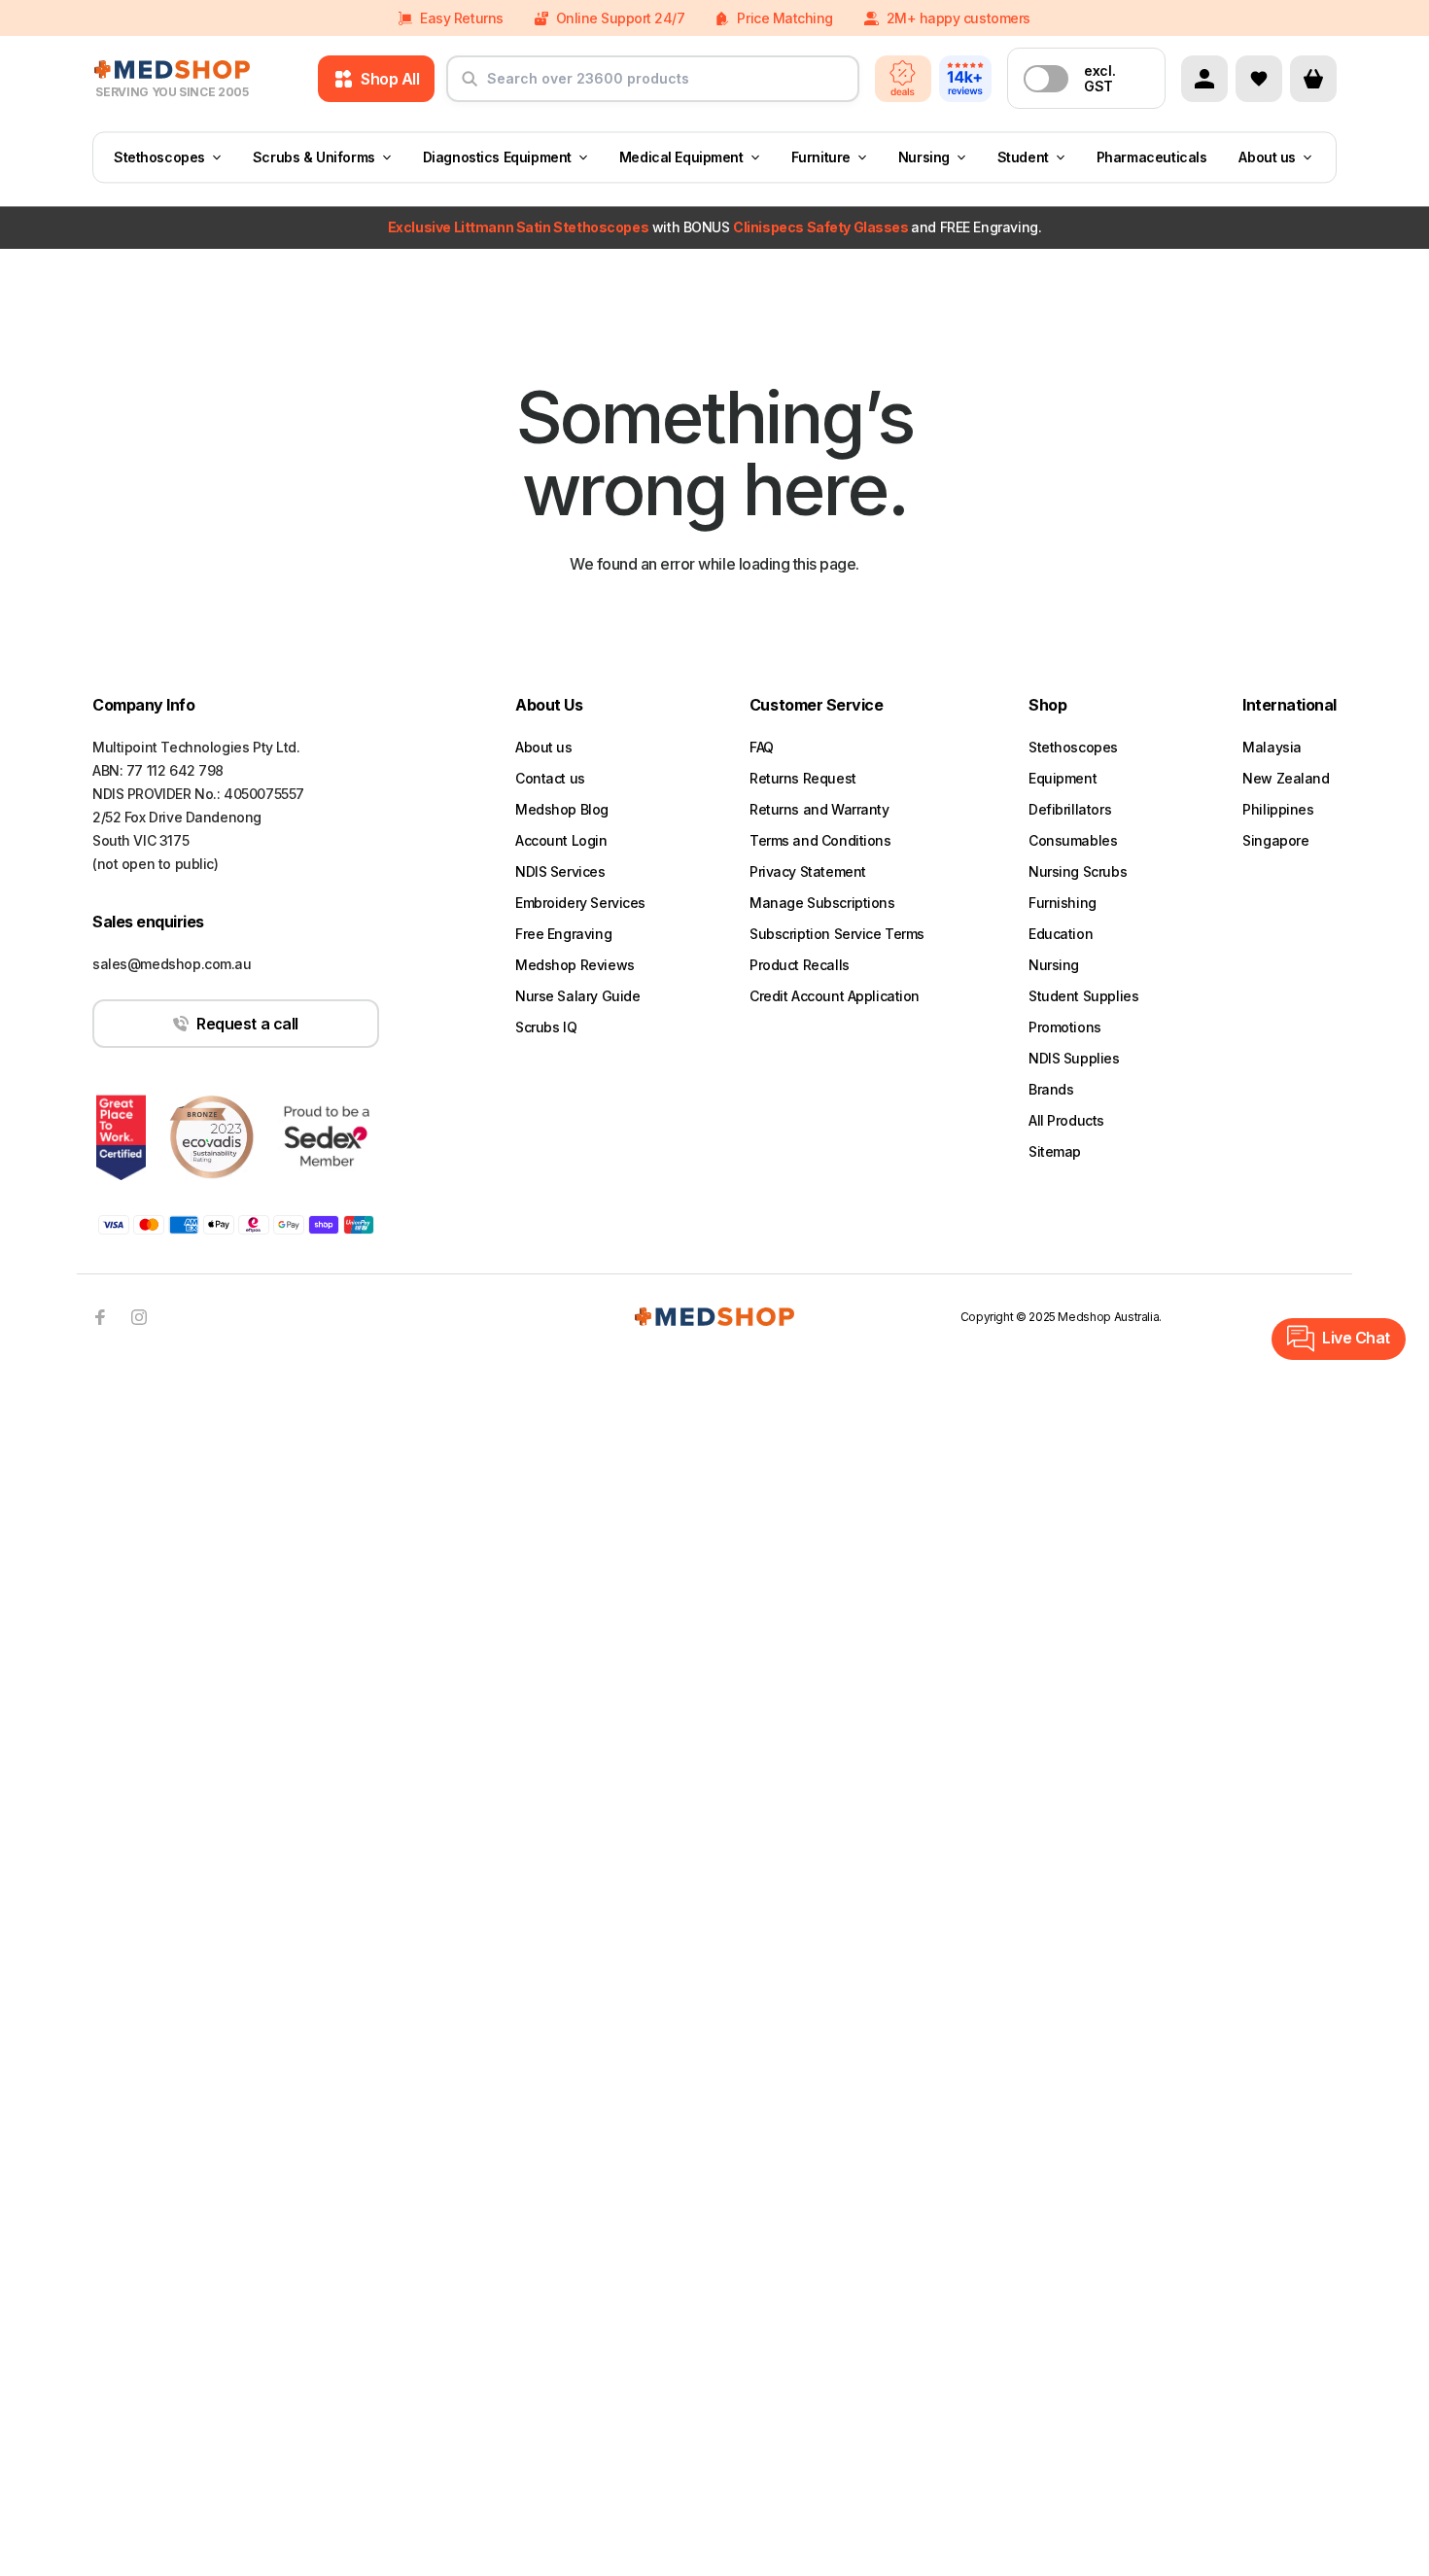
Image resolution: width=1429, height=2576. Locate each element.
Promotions (1065, 1027)
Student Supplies (1083, 996)
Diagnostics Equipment (497, 157)
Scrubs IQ (546, 1027)
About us (1267, 157)
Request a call (247, 1024)
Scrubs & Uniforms (314, 157)
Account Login (561, 840)
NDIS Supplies (1074, 1058)
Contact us (550, 778)
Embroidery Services (580, 903)
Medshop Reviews (575, 965)
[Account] (1204, 79)
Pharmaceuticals (1152, 157)
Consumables (1073, 840)
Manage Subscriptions (822, 903)
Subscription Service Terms (837, 934)
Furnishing (1063, 903)
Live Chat (1356, 1338)
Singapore (1275, 840)
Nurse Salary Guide (577, 996)
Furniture (821, 157)
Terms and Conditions (820, 840)
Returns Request (803, 778)
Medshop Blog (562, 809)
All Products (1066, 1120)
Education (1061, 934)
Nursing (924, 157)
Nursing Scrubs (1078, 871)
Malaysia (1272, 747)
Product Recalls (800, 965)
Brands (1051, 1089)
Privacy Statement (808, 871)
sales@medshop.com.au (172, 964)
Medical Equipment (681, 157)
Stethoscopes (159, 157)
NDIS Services (560, 871)
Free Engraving (563, 934)
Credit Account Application (835, 996)
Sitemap (1055, 1151)
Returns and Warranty (819, 809)
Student (1023, 157)
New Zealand (1286, 778)
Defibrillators (1070, 809)
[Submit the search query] (470, 87)
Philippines (1278, 809)
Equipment (1063, 778)
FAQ (762, 747)
